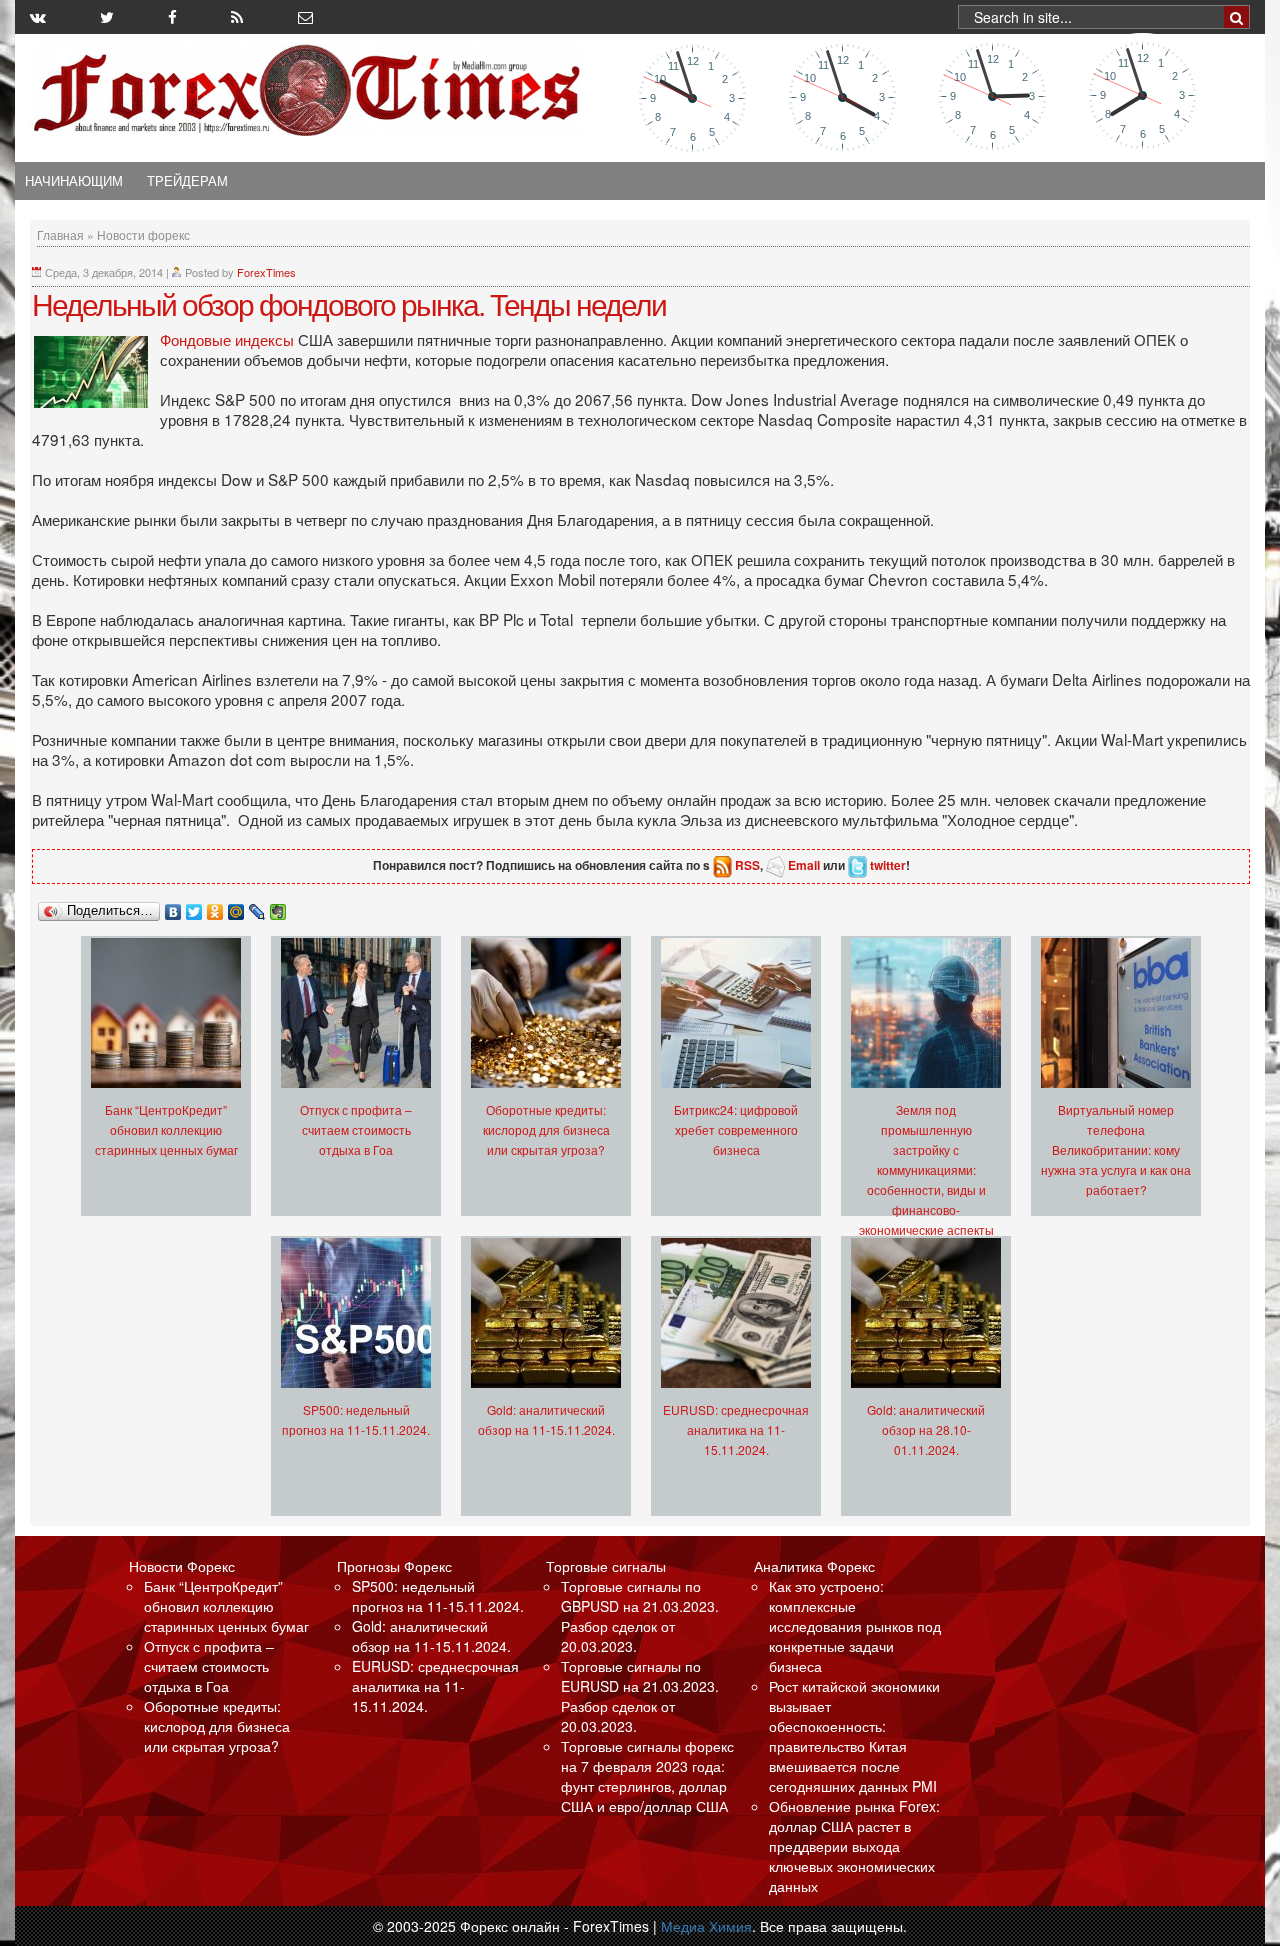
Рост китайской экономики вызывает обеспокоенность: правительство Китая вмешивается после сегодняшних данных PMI (854, 1736)
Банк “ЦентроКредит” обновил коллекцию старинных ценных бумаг (166, 1129)
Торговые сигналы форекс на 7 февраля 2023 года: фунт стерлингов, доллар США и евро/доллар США (647, 1776)
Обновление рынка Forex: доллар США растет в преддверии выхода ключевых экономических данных (854, 1846)
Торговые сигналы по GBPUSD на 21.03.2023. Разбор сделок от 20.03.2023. (640, 1616)
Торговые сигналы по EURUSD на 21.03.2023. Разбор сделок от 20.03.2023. (640, 1696)
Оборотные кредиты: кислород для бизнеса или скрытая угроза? (546, 1129)
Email (804, 865)
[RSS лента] (237, 17)
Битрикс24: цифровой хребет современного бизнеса (736, 1129)
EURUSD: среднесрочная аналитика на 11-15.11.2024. (736, 1429)
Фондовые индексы (227, 339)
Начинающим (74, 181)
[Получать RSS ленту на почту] (305, 17)
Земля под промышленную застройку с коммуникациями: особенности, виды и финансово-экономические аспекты (926, 1169)
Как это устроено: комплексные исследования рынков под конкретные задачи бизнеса (855, 1626)
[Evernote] (278, 907)
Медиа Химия (706, 1926)
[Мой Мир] (236, 907)
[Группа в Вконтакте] (38, 17)
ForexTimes (266, 272)
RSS (747, 865)
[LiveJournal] (257, 907)
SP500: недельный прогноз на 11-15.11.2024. (438, 1596)
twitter (888, 865)
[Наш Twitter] (107, 17)
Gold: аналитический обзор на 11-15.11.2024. (431, 1636)
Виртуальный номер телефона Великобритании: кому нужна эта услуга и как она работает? (1116, 1149)
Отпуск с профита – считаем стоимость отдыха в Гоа (356, 1129)
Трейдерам (187, 181)
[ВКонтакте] (173, 907)
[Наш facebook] (172, 17)
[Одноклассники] (215, 907)
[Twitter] (194, 907)
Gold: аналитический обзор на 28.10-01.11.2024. (926, 1429)
